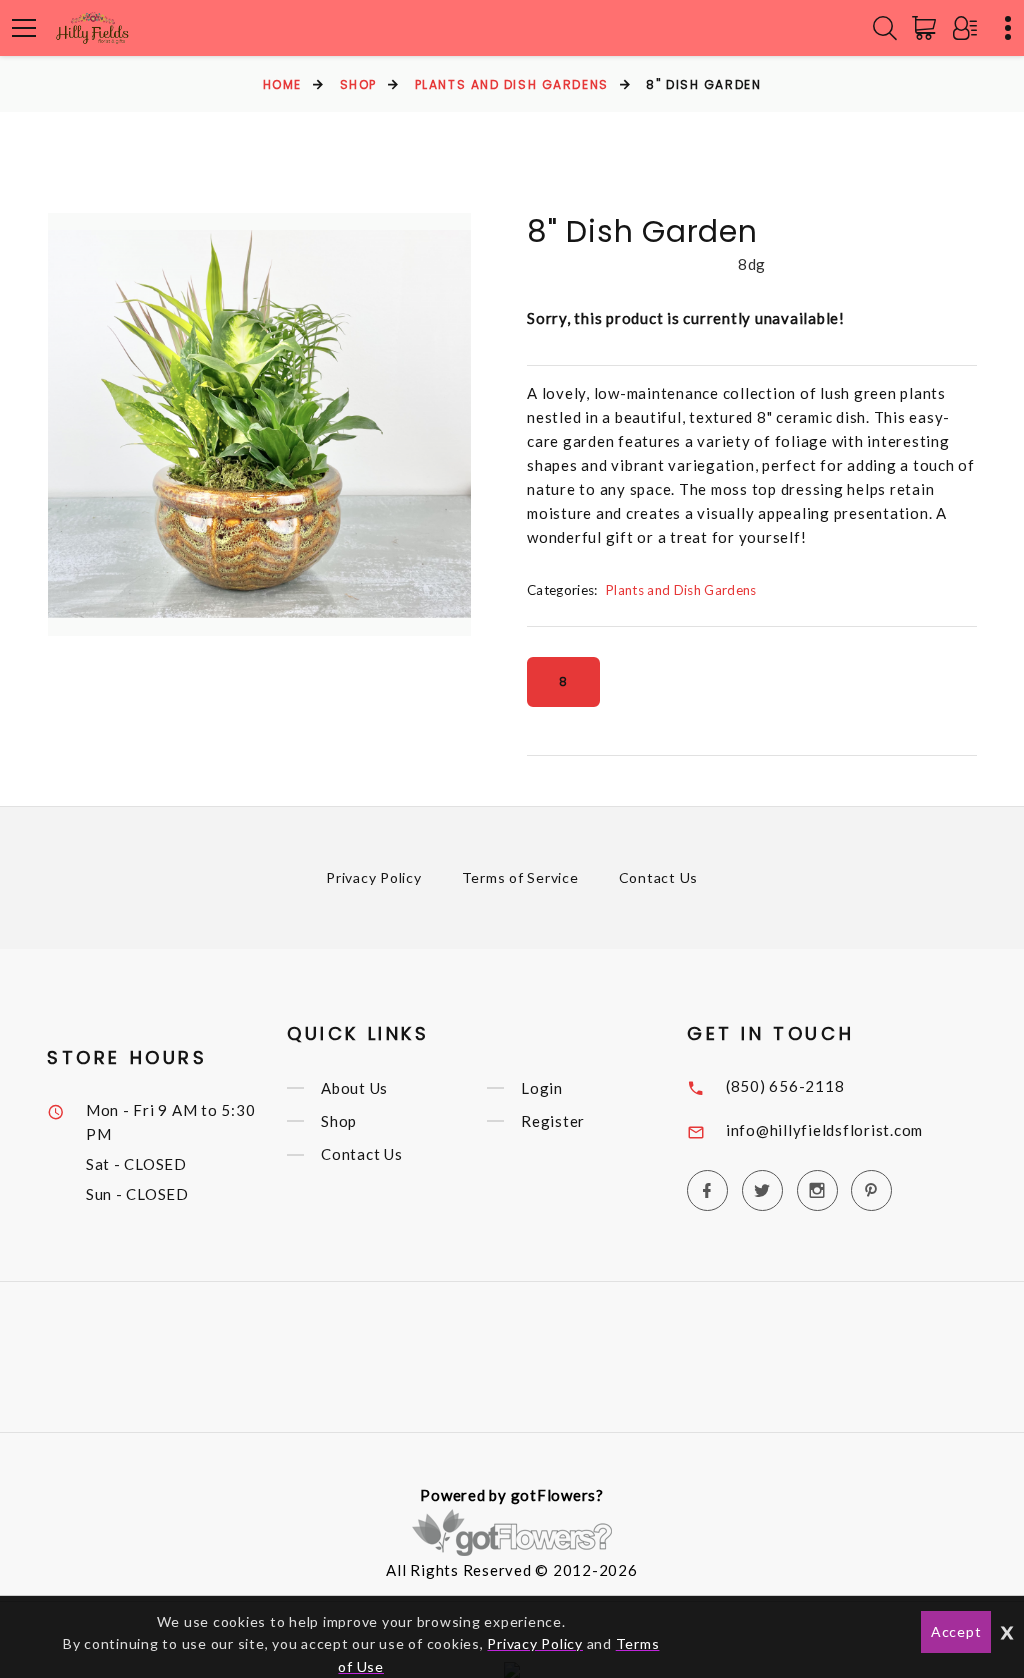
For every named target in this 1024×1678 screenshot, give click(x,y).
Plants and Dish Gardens (512, 84)
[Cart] (928, 28)
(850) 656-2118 (785, 1086)
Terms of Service (520, 877)
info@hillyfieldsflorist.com (824, 1130)
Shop (358, 84)
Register (553, 1121)
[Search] (885, 28)
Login (542, 1088)
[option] (259, 424)
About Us (354, 1088)
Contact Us (659, 877)
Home (282, 84)
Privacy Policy (374, 877)
